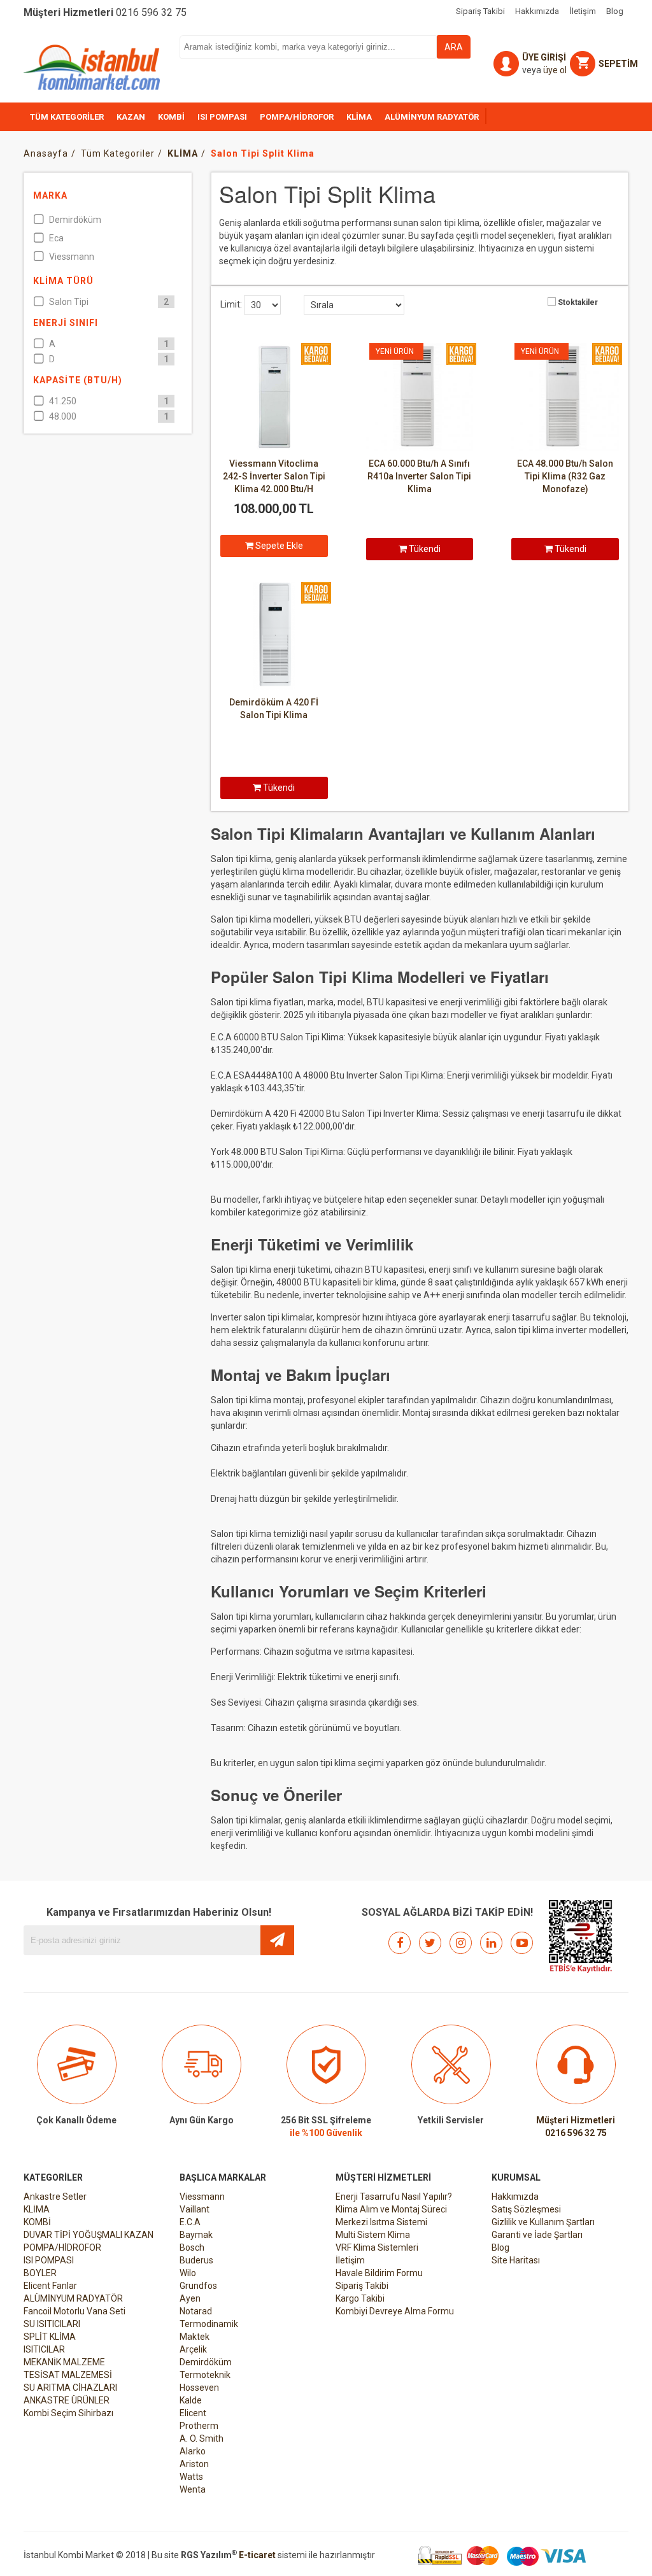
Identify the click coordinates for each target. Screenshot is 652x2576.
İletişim (350, 2260)
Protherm (199, 2426)
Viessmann (202, 2197)
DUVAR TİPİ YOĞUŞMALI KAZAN (89, 2235)
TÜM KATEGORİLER (67, 117)
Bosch (192, 2247)
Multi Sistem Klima (373, 2235)
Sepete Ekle (278, 546)
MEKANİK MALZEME (64, 2362)
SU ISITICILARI (52, 2324)
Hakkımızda (515, 2197)
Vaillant (195, 2209)
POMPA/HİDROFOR (297, 117)
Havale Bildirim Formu (379, 2273)
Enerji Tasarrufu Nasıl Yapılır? (394, 2197)
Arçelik (193, 2349)
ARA (454, 47)
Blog (500, 2247)
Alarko (193, 2451)
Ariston (194, 2464)
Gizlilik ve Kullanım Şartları (543, 2222)
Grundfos (198, 2286)
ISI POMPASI (222, 117)
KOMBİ (171, 117)
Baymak (196, 2235)
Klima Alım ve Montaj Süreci (391, 2209)
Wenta (193, 2489)
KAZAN (131, 117)
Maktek (195, 2337)
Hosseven (199, 2388)
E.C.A (190, 2222)
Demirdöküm (206, 2362)
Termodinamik (209, 2324)
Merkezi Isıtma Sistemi (381, 2222)
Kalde (191, 2400)
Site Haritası (516, 2260)
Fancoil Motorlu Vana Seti (74, 2311)
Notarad (196, 2311)
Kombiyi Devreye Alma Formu (395, 2311)
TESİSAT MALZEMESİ (68, 2375)
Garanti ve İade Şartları (537, 2235)
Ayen (190, 2298)
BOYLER (40, 2273)
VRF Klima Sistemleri (377, 2247)
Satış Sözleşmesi (526, 2209)
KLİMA (359, 117)
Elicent (193, 2413)
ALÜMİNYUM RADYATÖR (432, 117)
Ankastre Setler (55, 2197)
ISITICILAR (44, 2349)
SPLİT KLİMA (50, 2337)
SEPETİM (618, 64)
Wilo (188, 2273)
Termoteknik (205, 2375)
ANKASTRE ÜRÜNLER (67, 2400)
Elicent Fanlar (50, 2286)
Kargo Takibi (360, 2298)
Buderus (196, 2260)
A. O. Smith (202, 2438)
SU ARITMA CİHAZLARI (70, 2388)
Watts (191, 2477)
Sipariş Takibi (362, 2286)
